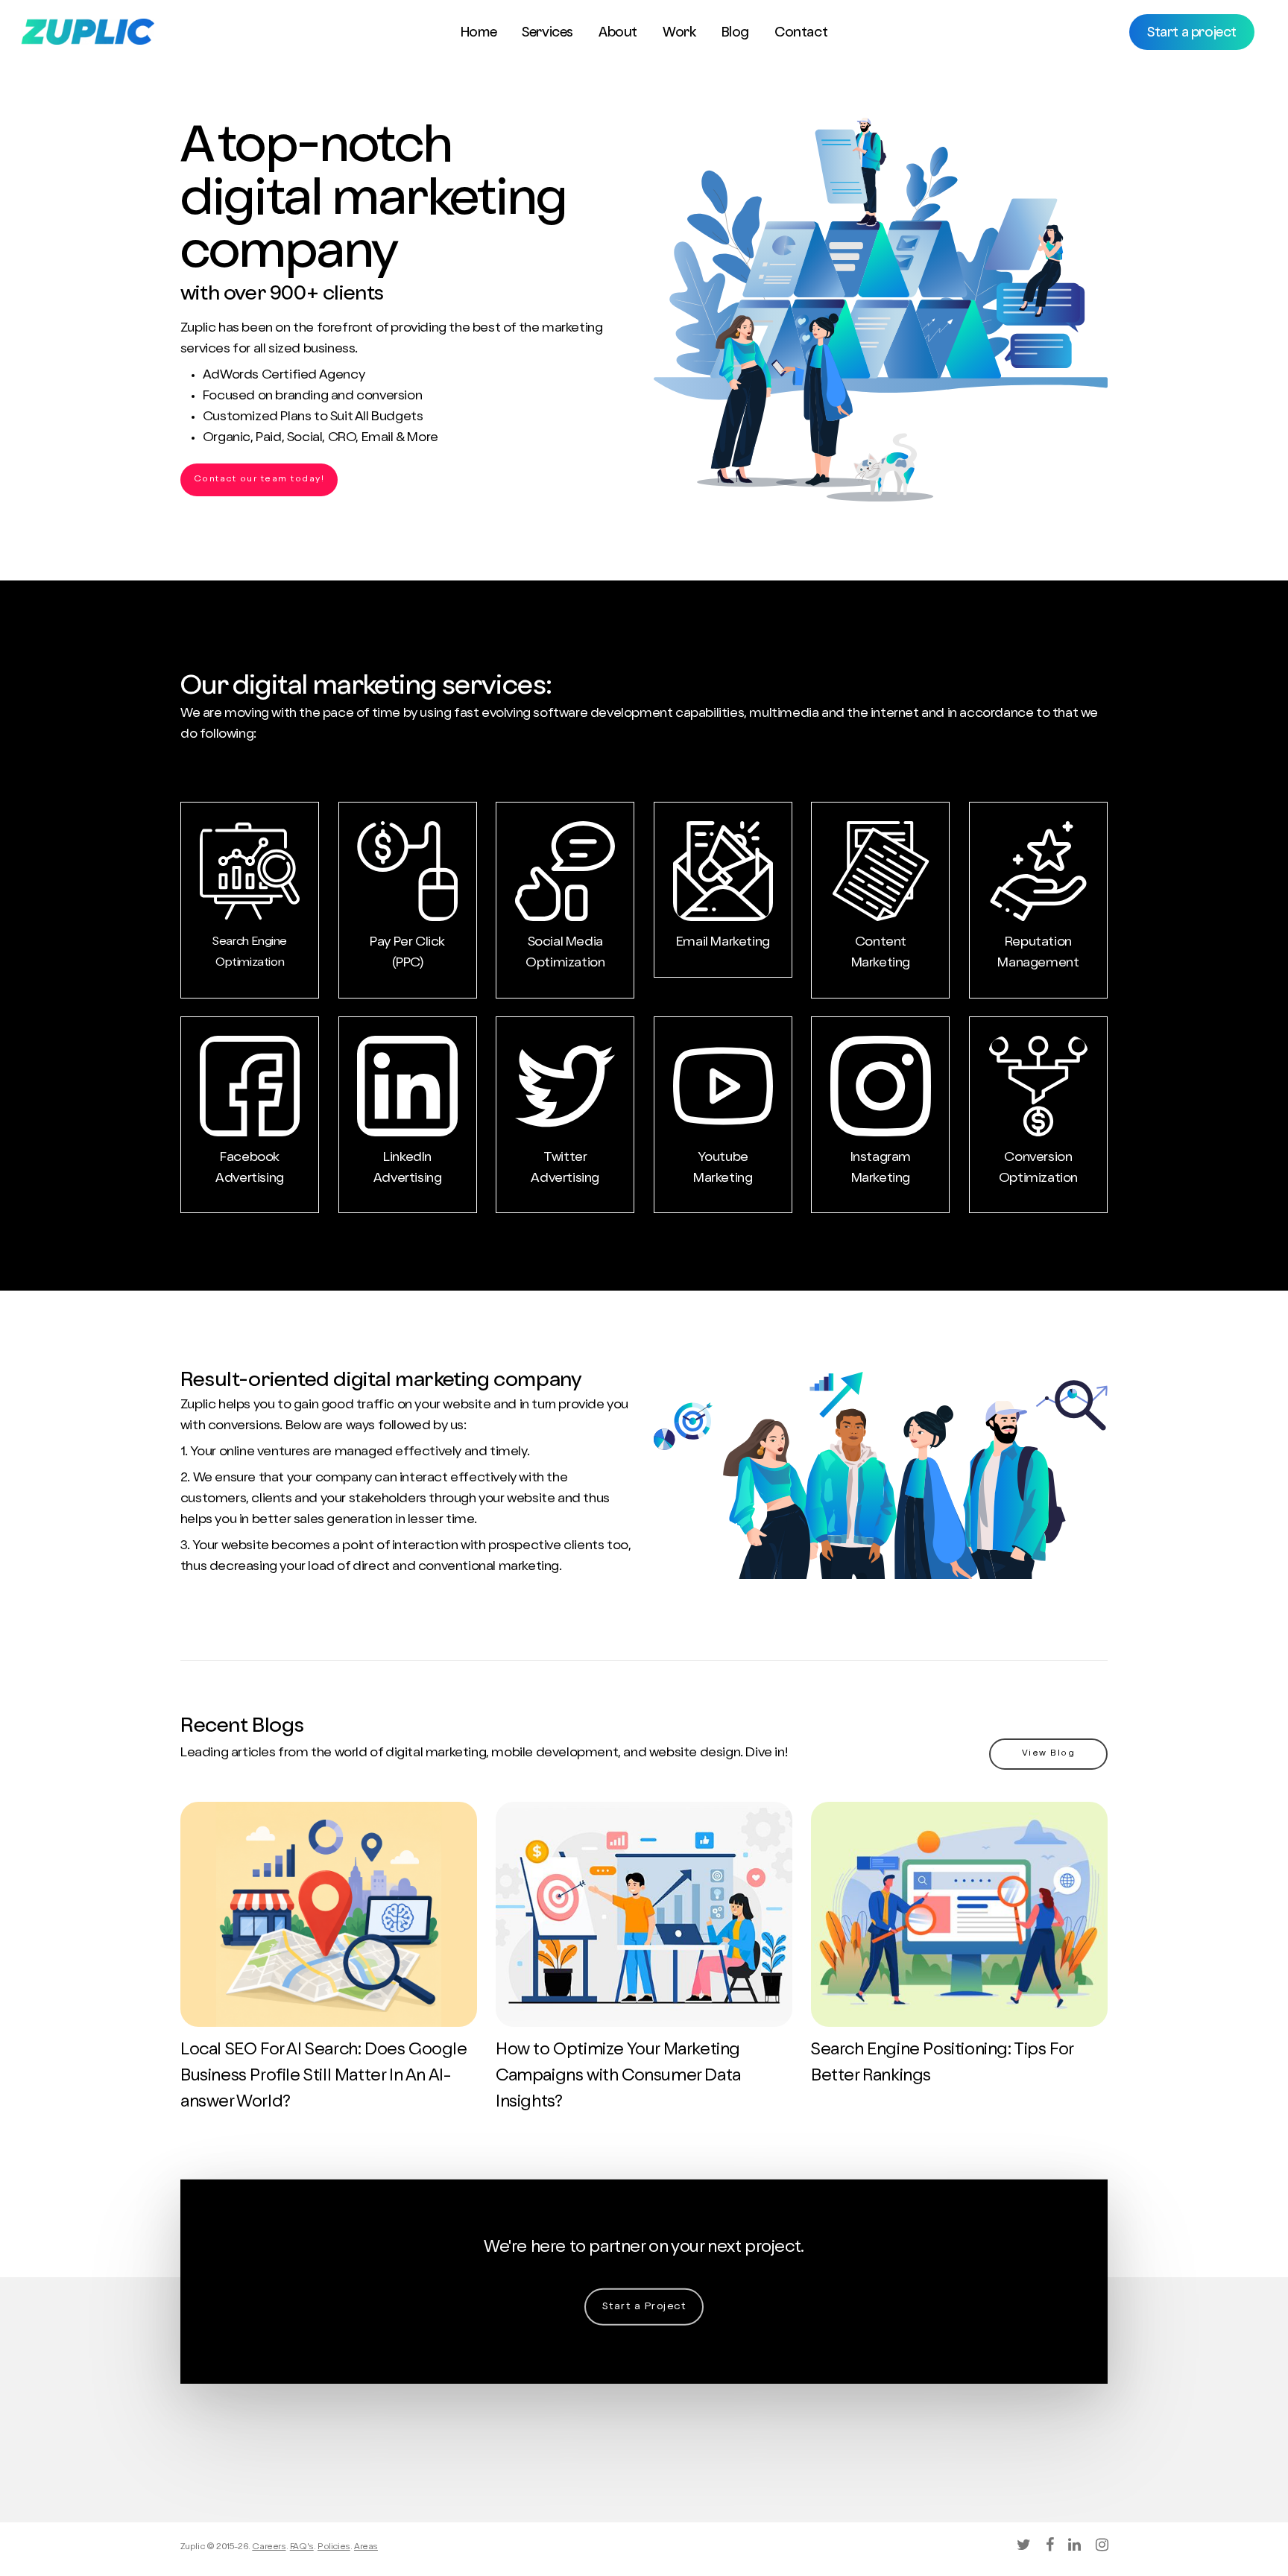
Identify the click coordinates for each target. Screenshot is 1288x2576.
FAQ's (302, 2548)
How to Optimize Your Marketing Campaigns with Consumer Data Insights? (618, 2077)
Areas (366, 2548)
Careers (269, 2548)
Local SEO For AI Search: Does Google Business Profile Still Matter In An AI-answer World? (324, 2077)
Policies (334, 2548)
